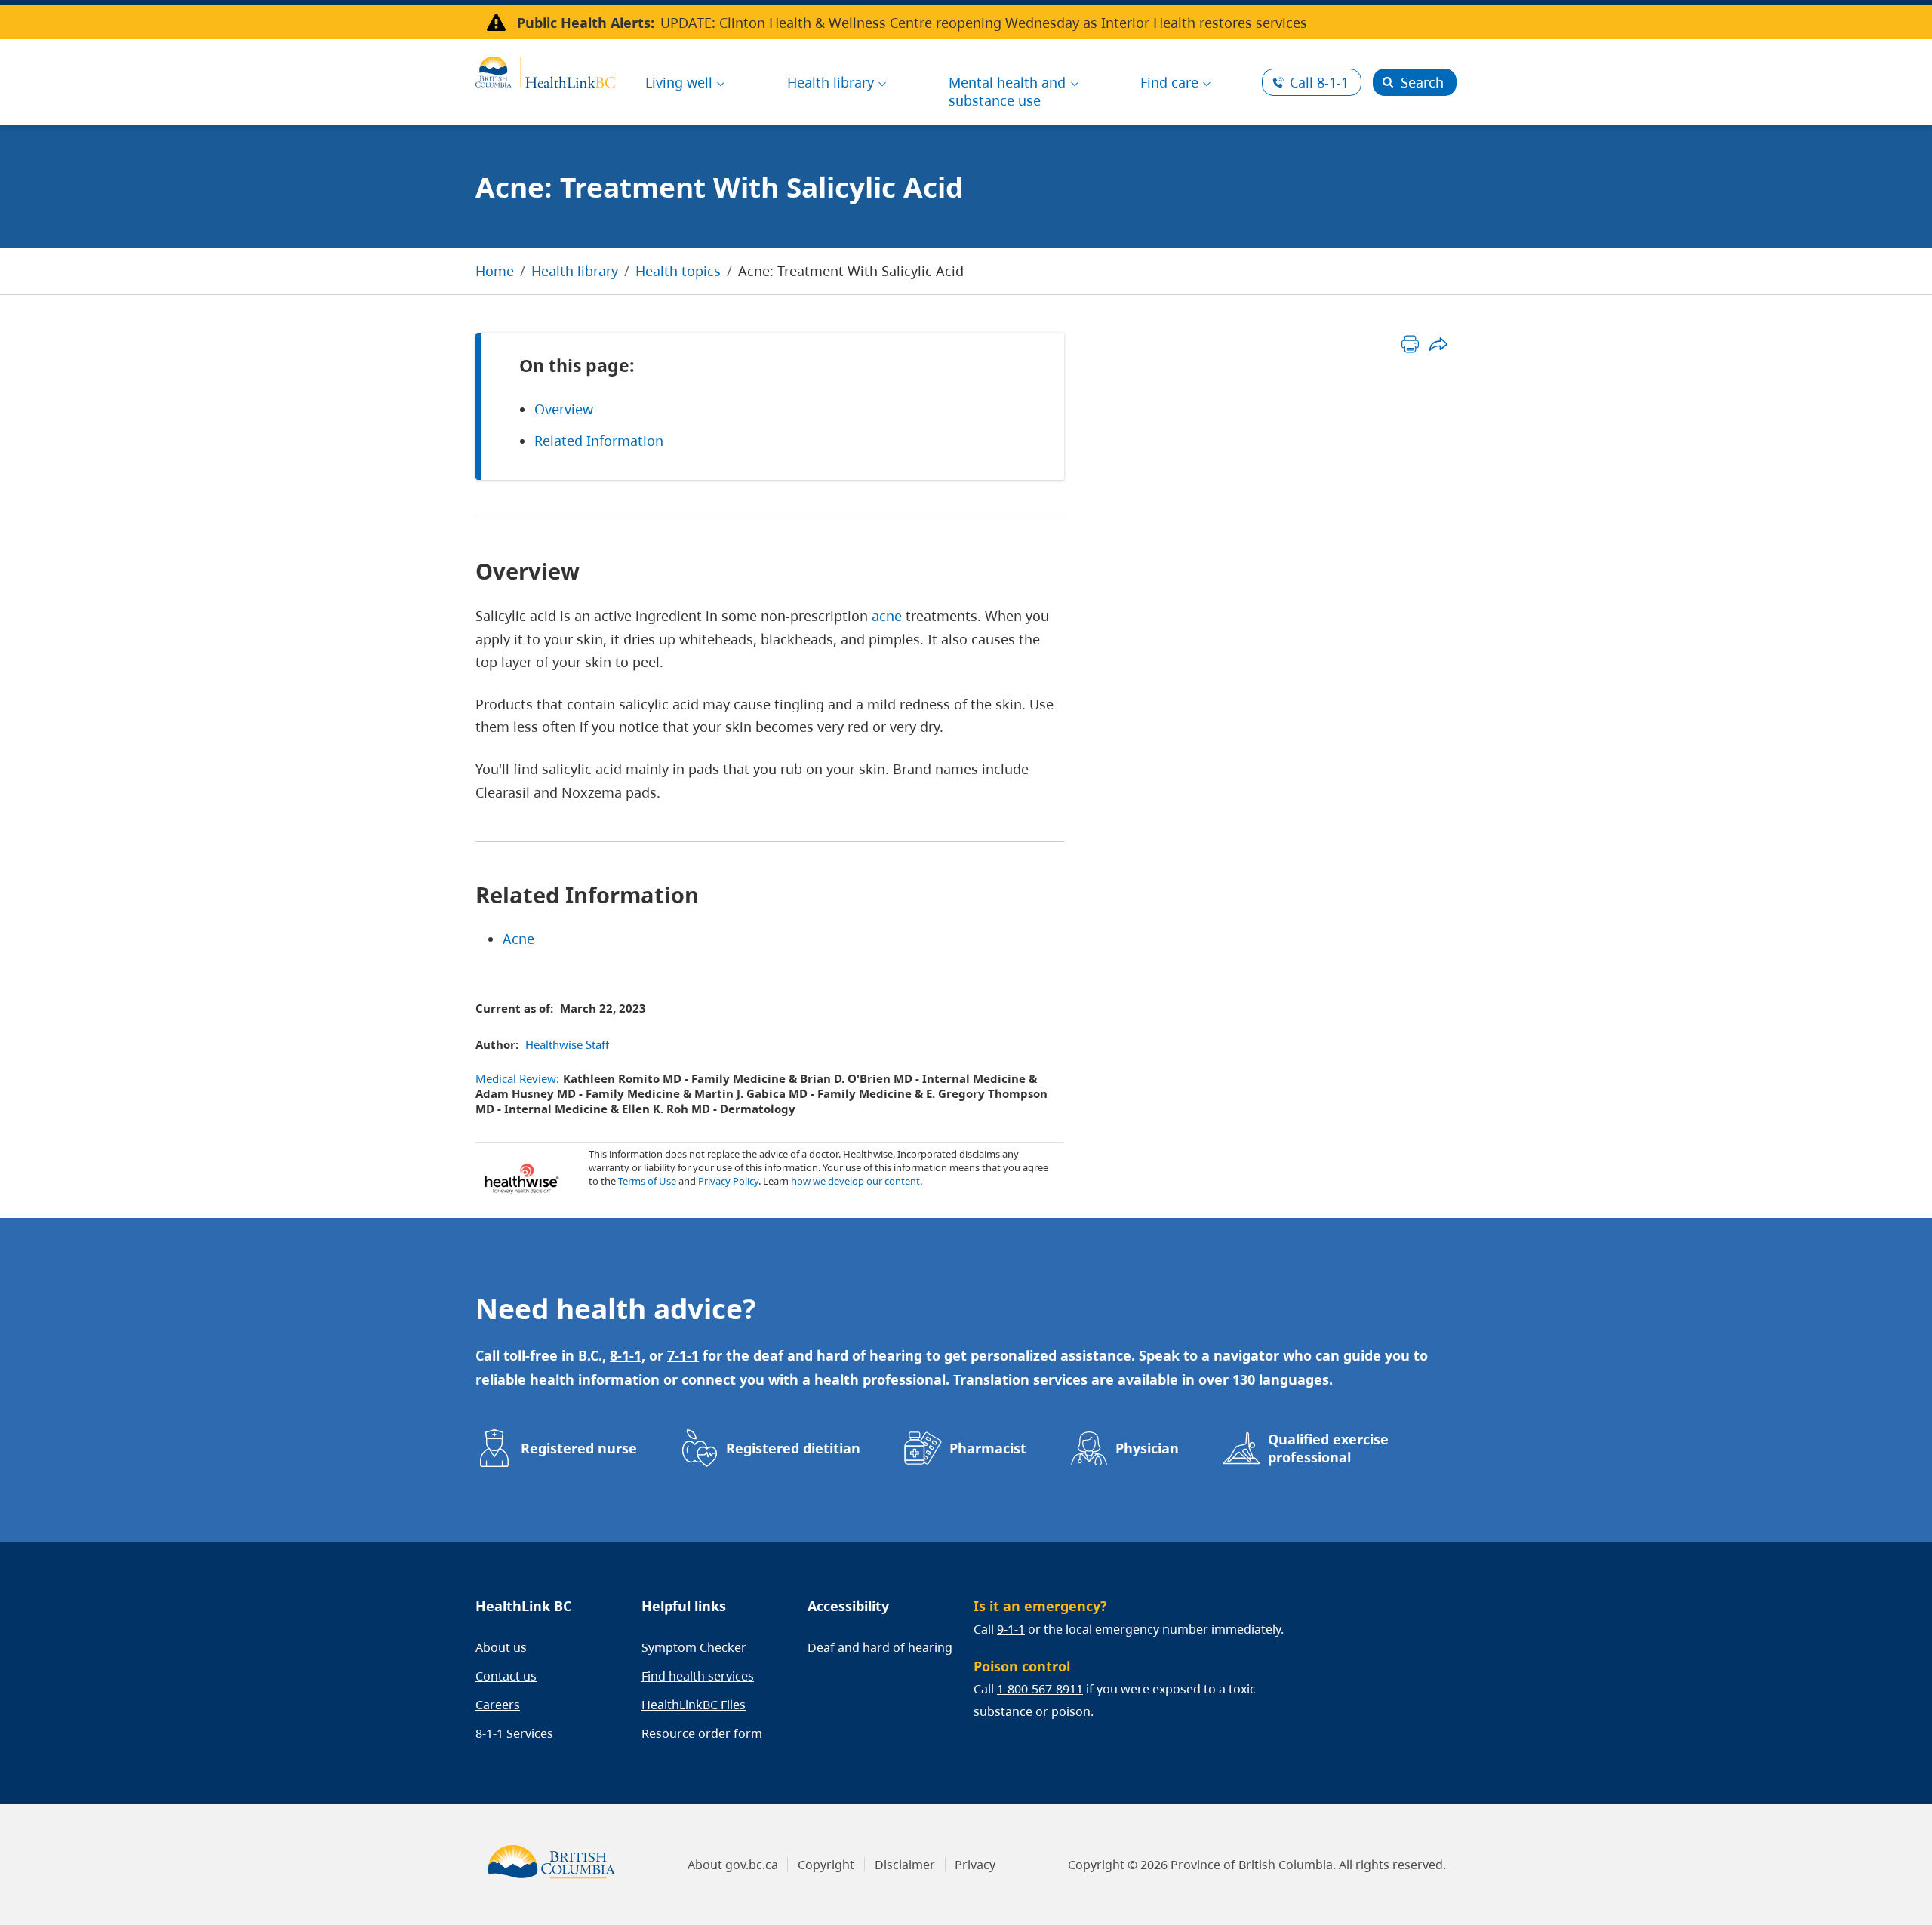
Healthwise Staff (567, 1044)
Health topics (678, 271)
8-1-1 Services (514, 1733)
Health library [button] (831, 82)
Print (1410, 344)
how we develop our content (855, 1181)
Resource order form (702, 1733)
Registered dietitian (793, 1448)
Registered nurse (579, 1448)
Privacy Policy (728, 1181)
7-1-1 (683, 1355)
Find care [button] (1169, 82)
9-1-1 (1011, 1629)
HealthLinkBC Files (694, 1705)
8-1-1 (1319, 82)
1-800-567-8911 (1040, 1689)
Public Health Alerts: (586, 23)
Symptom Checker (694, 1647)
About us (501, 1647)
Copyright (826, 1865)
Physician (1147, 1448)
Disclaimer (905, 1865)
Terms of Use (647, 1181)
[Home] (545, 70)
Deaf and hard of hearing (880, 1647)
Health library (575, 271)
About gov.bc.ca (733, 1865)
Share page (1438, 344)
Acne (518, 939)
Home (495, 271)
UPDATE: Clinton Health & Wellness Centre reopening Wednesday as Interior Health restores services (984, 23)
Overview (564, 409)
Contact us (506, 1676)
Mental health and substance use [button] (1007, 91)
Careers (498, 1705)
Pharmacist (988, 1448)
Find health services (698, 1676)
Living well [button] (679, 82)
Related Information (599, 441)
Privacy (975, 1865)
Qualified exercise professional (1328, 1448)
